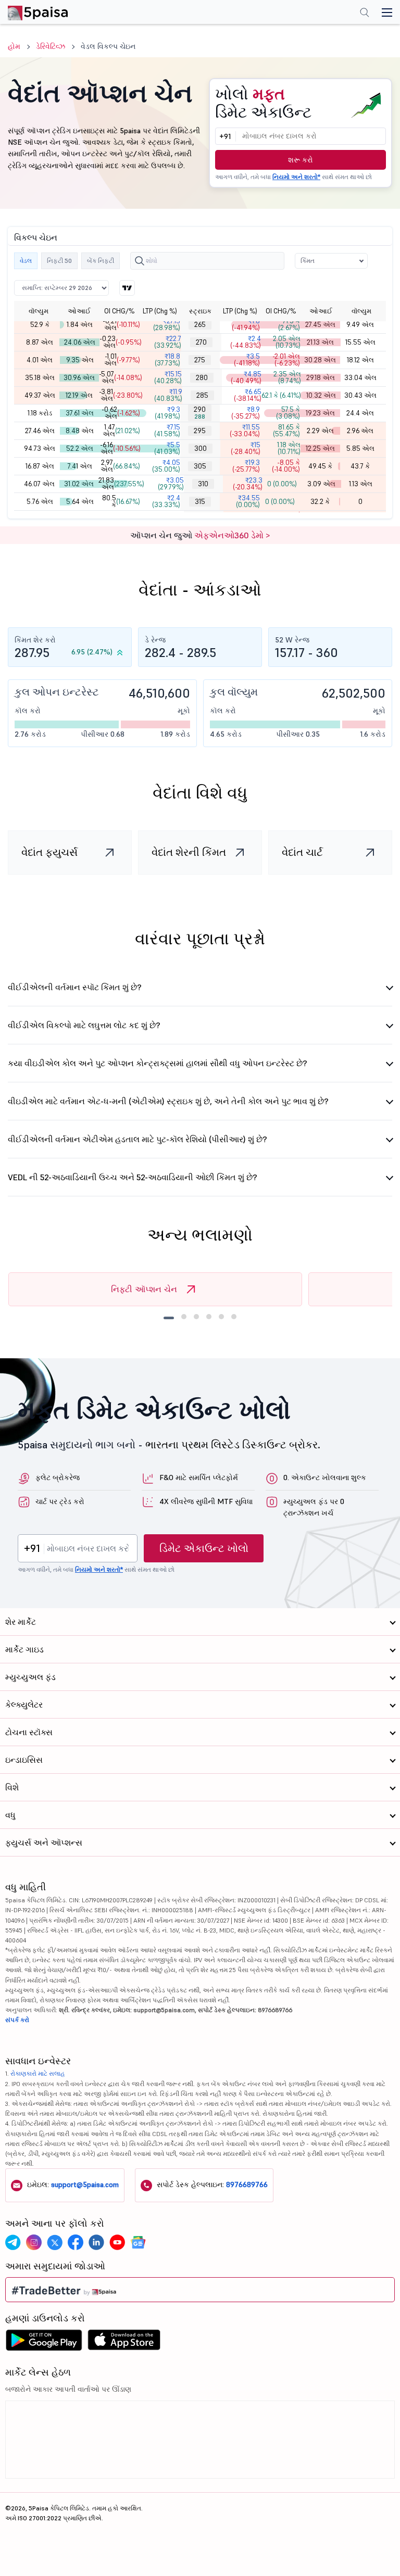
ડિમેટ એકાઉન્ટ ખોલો (204, 1548)
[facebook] (76, 2242)
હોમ (14, 46)
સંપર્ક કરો (17, 2020)
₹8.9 (246, 413)
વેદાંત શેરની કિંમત (189, 852)
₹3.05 (171, 484)
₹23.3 (248, 484)
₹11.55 (245, 431)
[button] (331, 261)
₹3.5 (247, 360)
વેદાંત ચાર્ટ (302, 852)
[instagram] (34, 2242)
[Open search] (365, 14)
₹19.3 (246, 466)
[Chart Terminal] (127, 288)
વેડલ (26, 261)
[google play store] (44, 2343)
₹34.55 (248, 501)
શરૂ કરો (301, 160)
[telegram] (13, 2242)
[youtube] (117, 2242)
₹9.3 (167, 413)
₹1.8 (246, 324)
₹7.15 (167, 431)
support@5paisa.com (85, 2184)
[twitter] (55, 2242)
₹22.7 (168, 342)
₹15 (246, 448)
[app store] (124, 2343)
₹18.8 (167, 360)
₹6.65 (248, 395)
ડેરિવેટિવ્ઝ (51, 46)
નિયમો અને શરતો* (296, 177)
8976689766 (247, 2184)
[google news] (138, 2242)
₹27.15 (167, 324)
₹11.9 (168, 395)
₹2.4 (246, 342)
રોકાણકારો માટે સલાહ (38, 2073)
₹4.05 (166, 466)
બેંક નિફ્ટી (101, 261)
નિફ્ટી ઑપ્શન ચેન (144, 1289)
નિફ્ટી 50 (59, 261)
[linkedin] (96, 2242)
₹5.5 (167, 448)
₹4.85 (246, 377)
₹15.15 (168, 377)
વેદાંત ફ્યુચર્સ (49, 852)
